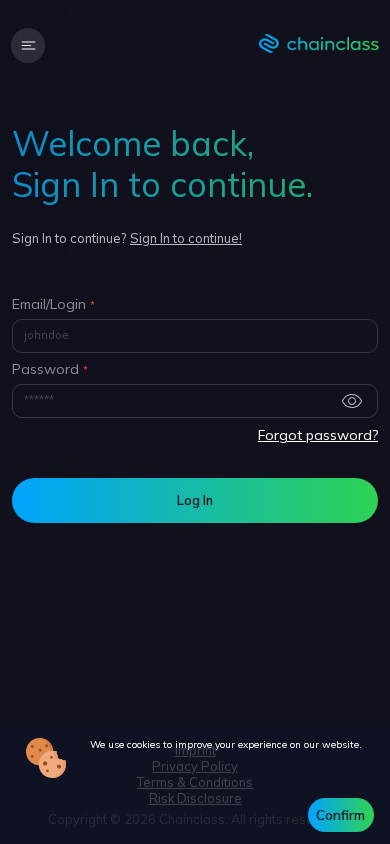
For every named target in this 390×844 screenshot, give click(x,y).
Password (45, 369)
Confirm (340, 815)
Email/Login (49, 304)
